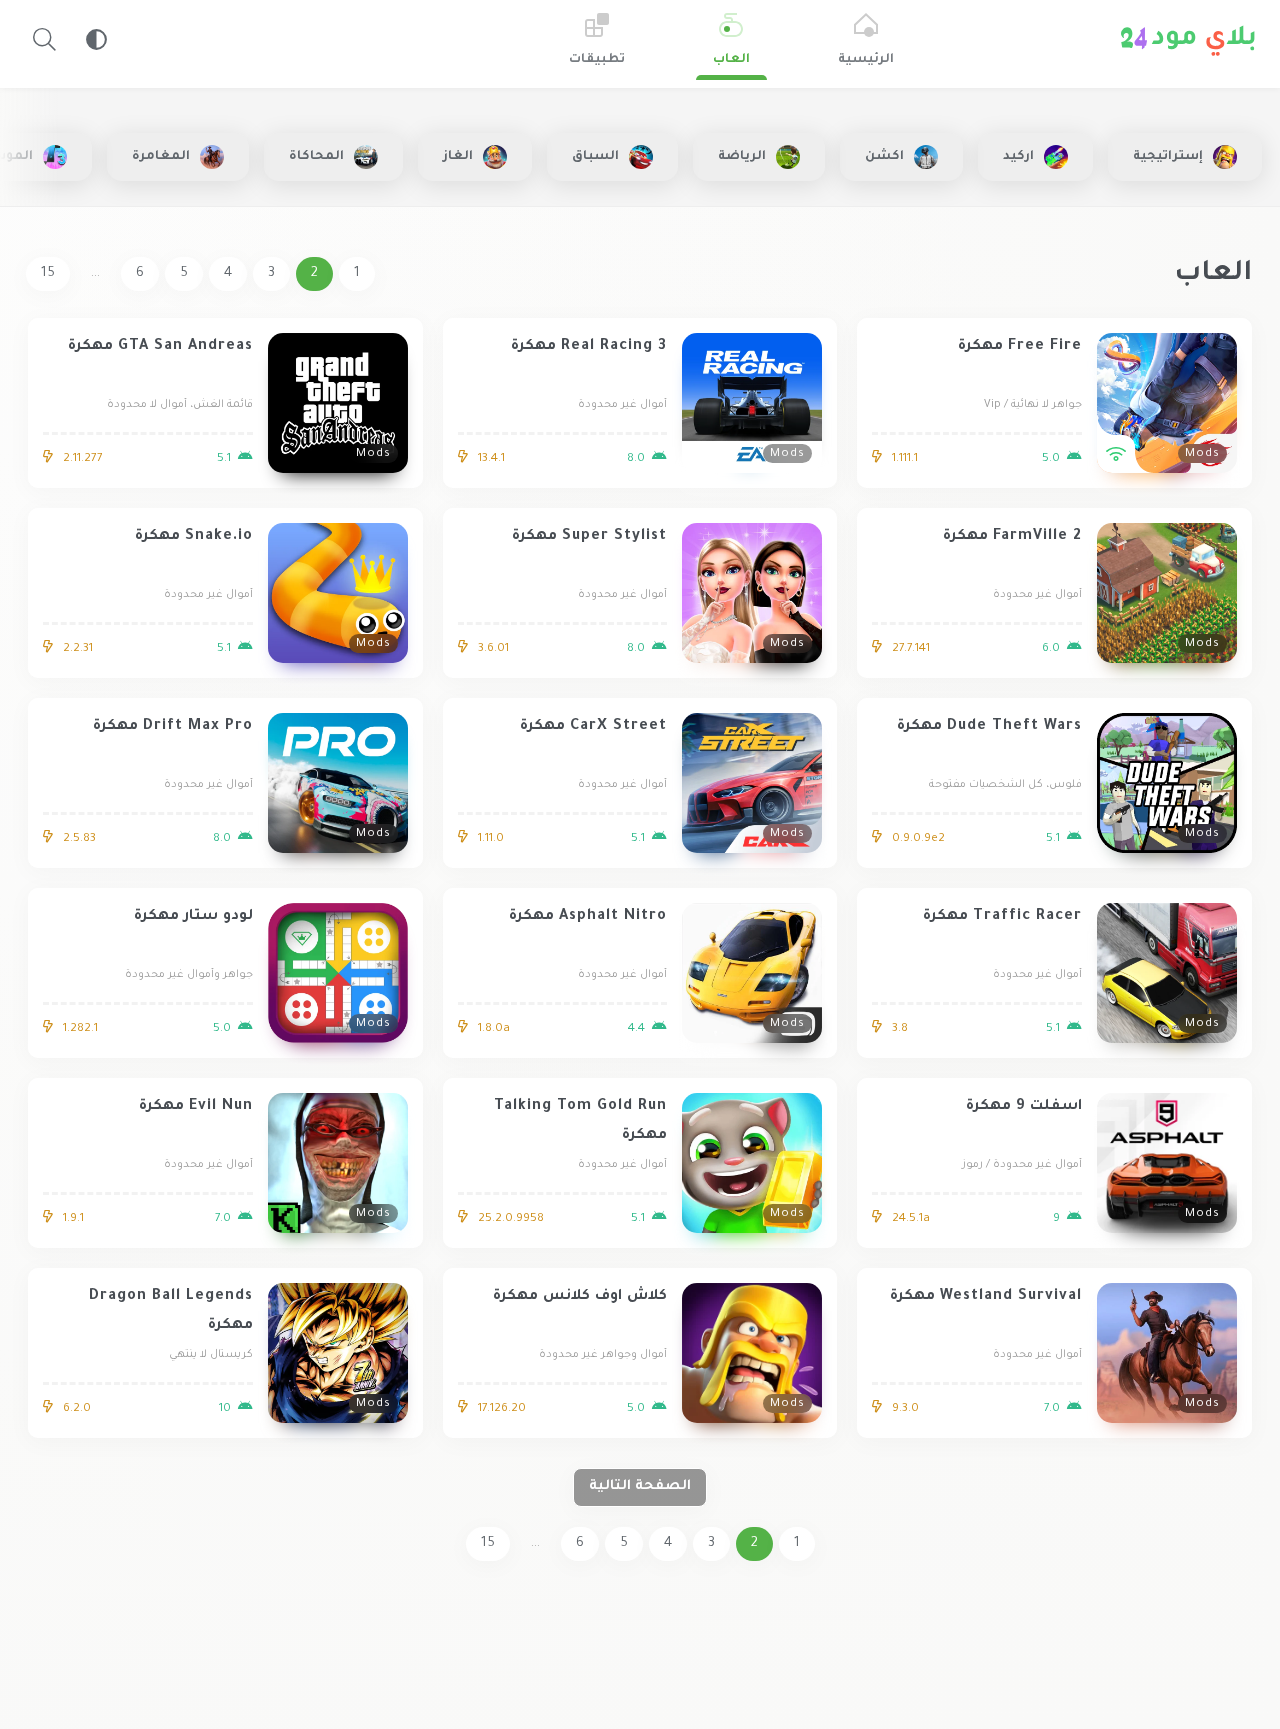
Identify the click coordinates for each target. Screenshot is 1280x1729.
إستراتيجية (1168, 157)
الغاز (458, 157)
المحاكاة (316, 157)
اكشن (884, 157)
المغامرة (161, 157)
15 (48, 273)
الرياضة (742, 157)
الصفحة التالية (640, 1486)
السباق (595, 157)
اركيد (1018, 157)
